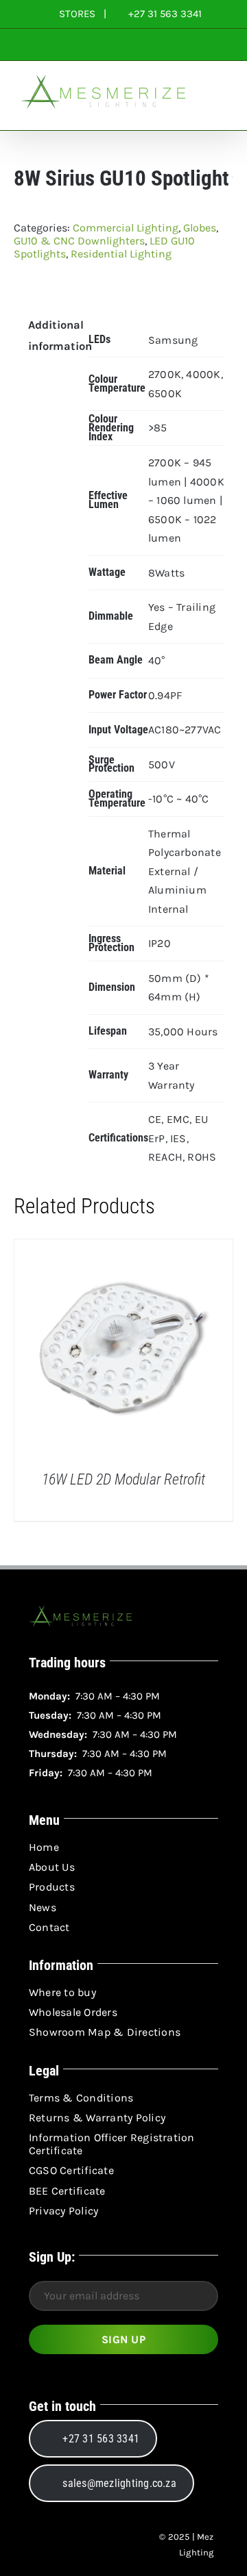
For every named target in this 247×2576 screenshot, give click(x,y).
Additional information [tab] (49, 336)
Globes (200, 228)
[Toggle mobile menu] (221, 109)
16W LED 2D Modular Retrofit (123, 1479)
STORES (77, 14)
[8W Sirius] (123, 284)
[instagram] (63, 2545)
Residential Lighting (121, 254)
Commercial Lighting (126, 228)
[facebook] (38, 2545)
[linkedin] (88, 2545)
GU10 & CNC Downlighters (79, 241)
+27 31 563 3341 (164, 14)
